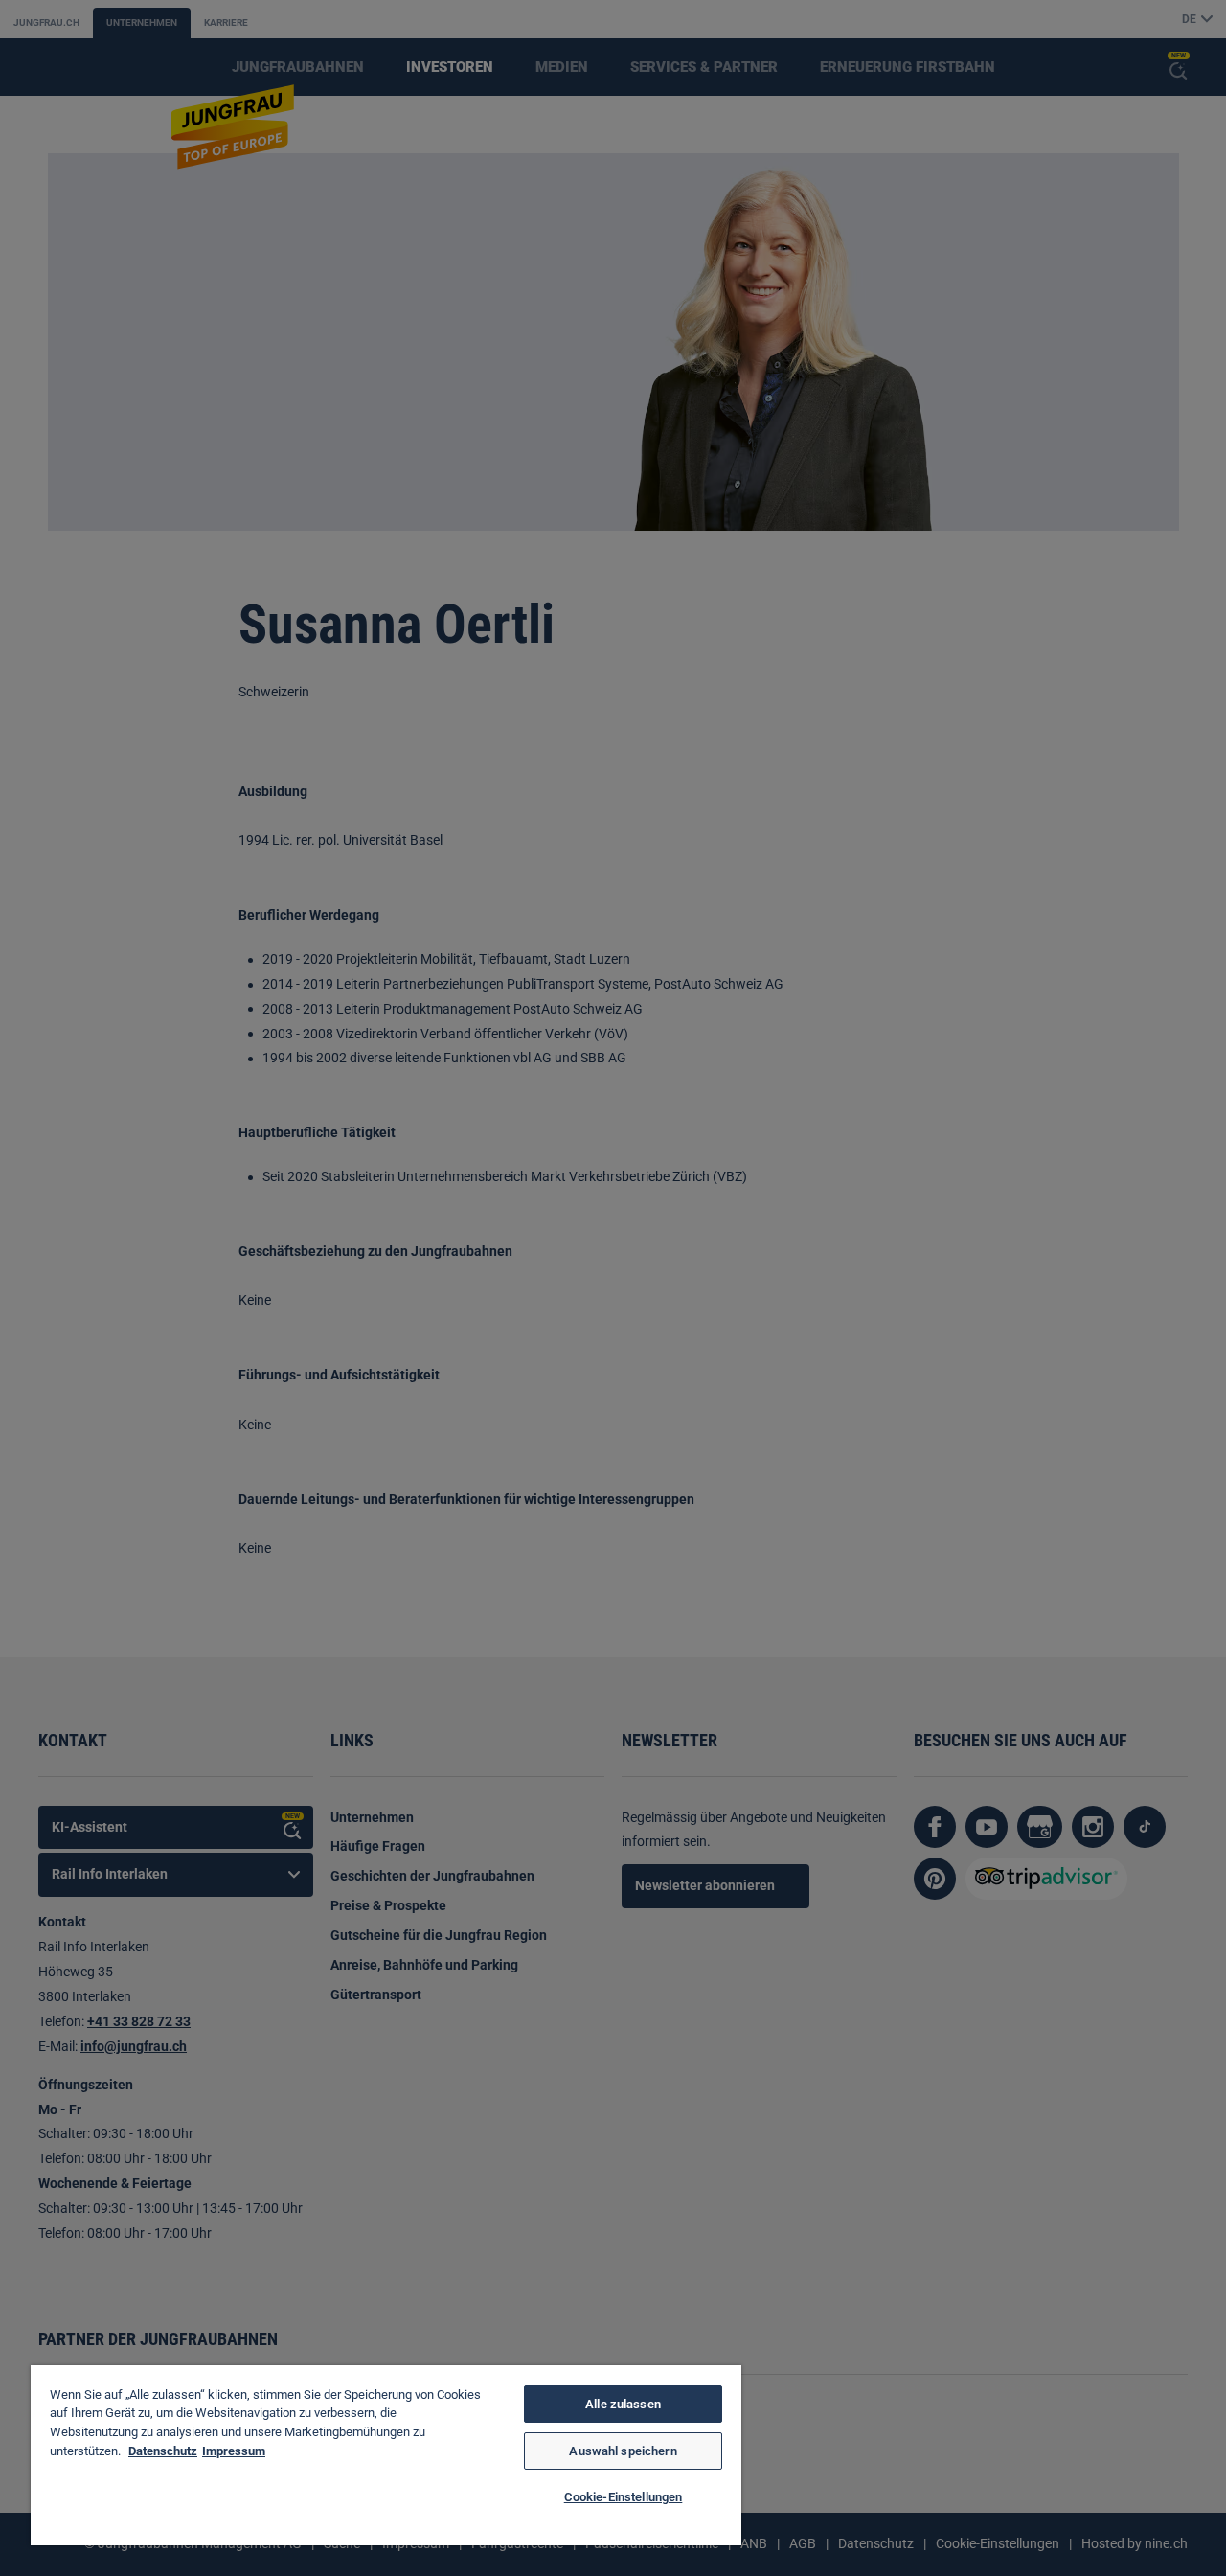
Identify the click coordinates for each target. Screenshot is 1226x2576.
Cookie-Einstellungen (624, 2497)
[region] (386, 2455)
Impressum (234, 2451)
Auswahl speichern (623, 2451)
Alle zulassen (623, 2404)
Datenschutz (163, 2451)
